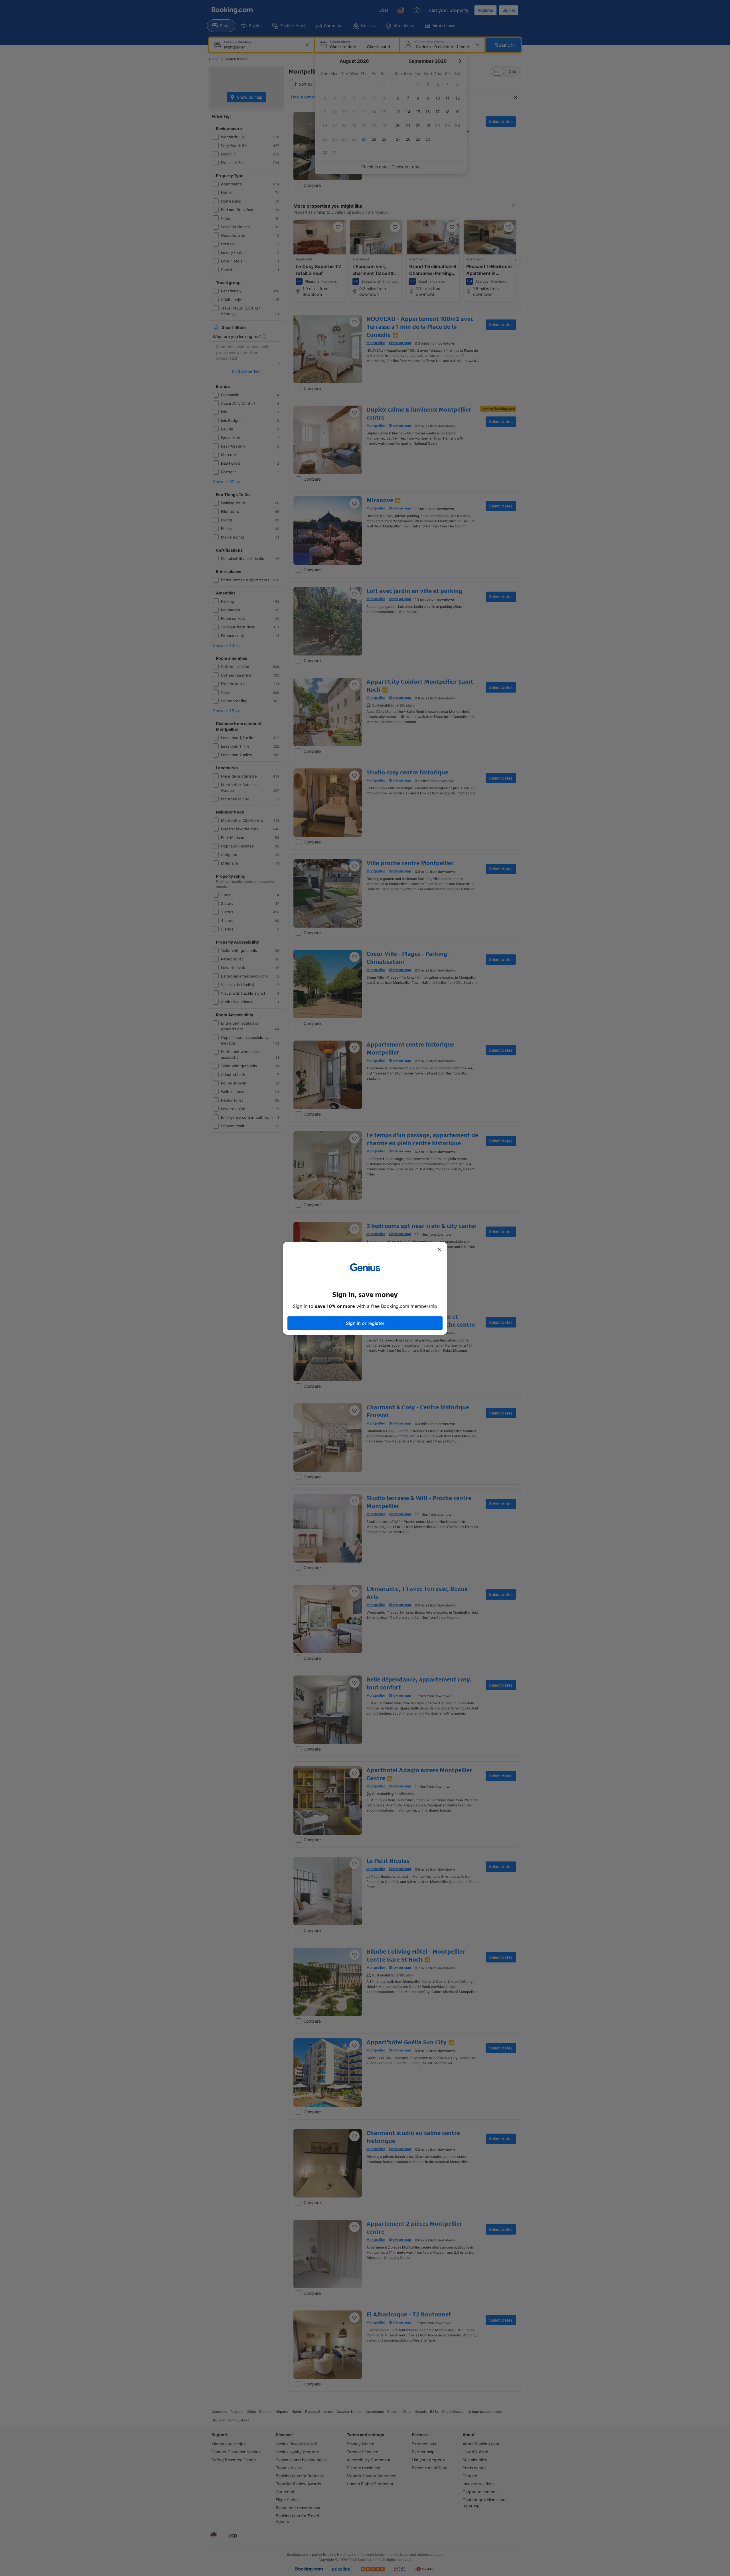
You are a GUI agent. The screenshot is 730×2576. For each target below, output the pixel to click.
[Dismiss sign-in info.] (440, 1250)
